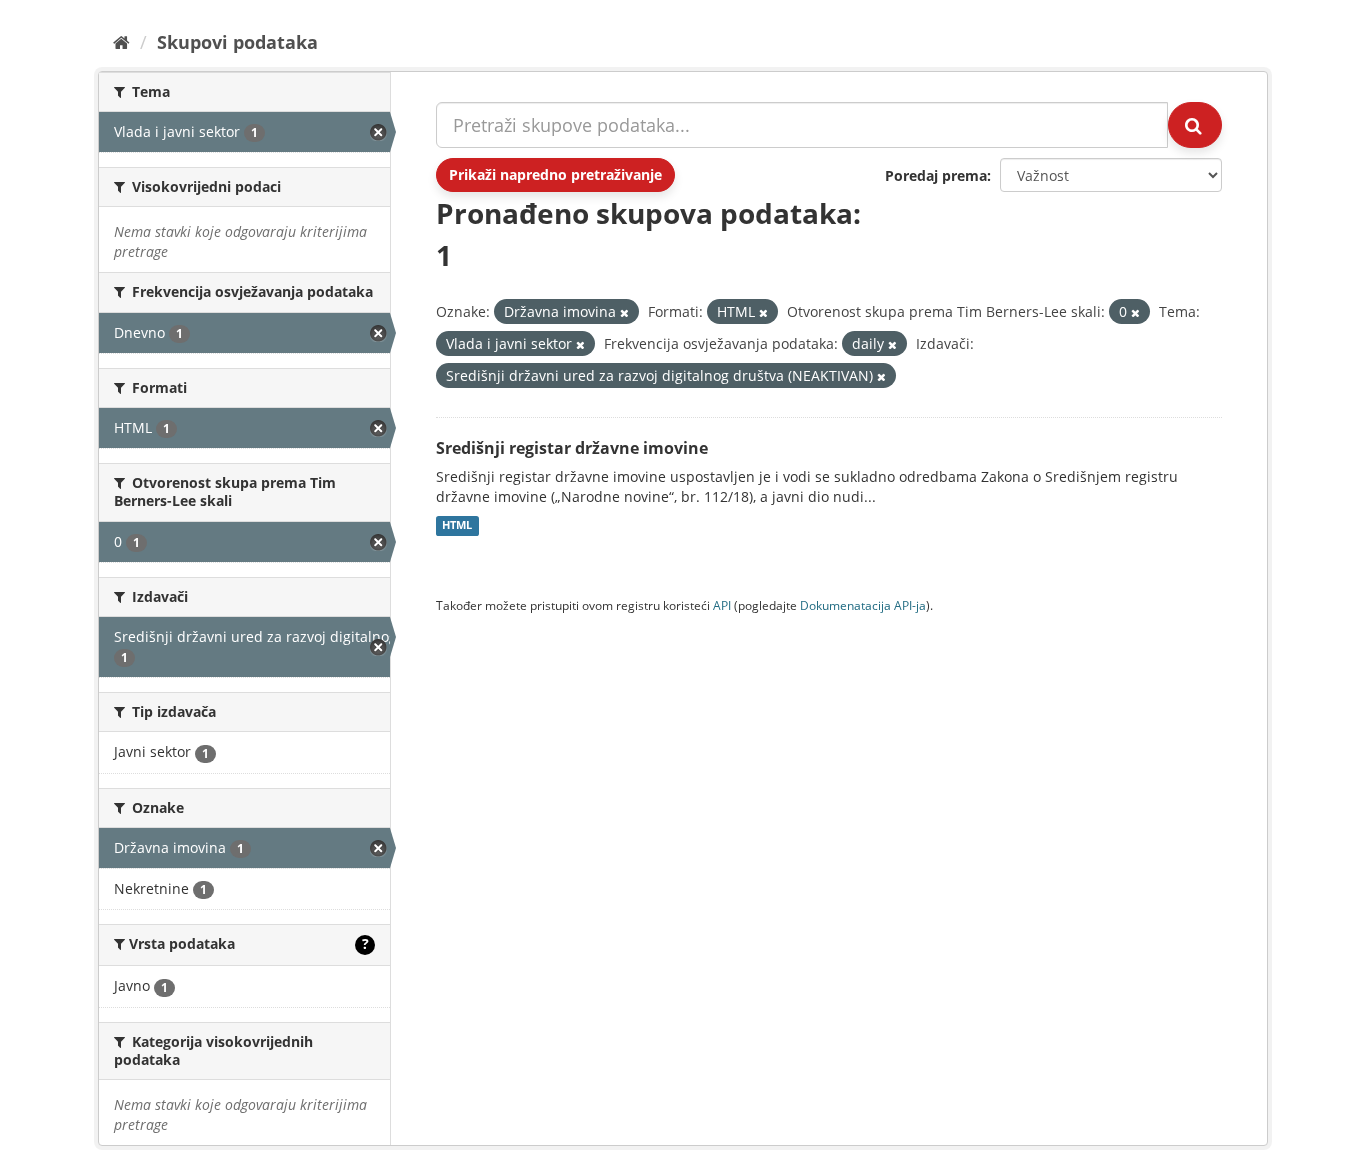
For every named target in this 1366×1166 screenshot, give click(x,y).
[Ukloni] (624, 312)
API (722, 605)
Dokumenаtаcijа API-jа (863, 605)
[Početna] (121, 42)
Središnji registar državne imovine (572, 448)
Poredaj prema (936, 175)
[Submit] (1195, 125)
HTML (457, 526)
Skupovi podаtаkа (237, 42)
